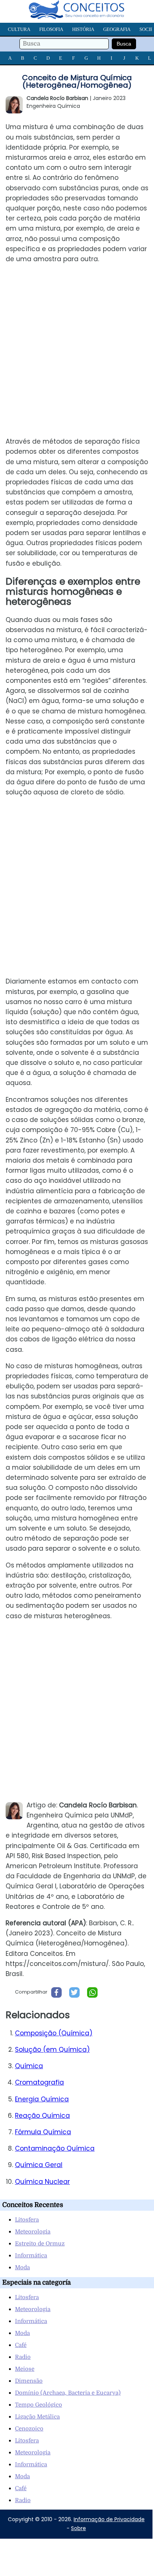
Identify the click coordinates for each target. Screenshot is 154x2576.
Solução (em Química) (52, 2050)
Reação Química (42, 2116)
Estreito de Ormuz (40, 2244)
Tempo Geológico (38, 2405)
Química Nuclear (42, 2182)
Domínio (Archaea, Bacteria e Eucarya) (68, 2393)
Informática (31, 2255)
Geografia (117, 29)
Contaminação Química (55, 2148)
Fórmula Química (43, 2132)
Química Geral (39, 2165)
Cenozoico (29, 2429)
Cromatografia (39, 2082)
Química (29, 2066)
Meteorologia (33, 2232)
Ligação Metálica (37, 2417)
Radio (23, 2357)
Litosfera (27, 2220)
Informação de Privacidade (109, 2519)
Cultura (19, 29)
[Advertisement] (77, 350)
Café (21, 2345)
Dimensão (29, 2381)
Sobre (78, 2528)
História (83, 29)
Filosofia (51, 29)
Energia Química (42, 2099)
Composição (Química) (54, 2033)
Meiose (25, 2369)
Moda (22, 2267)
